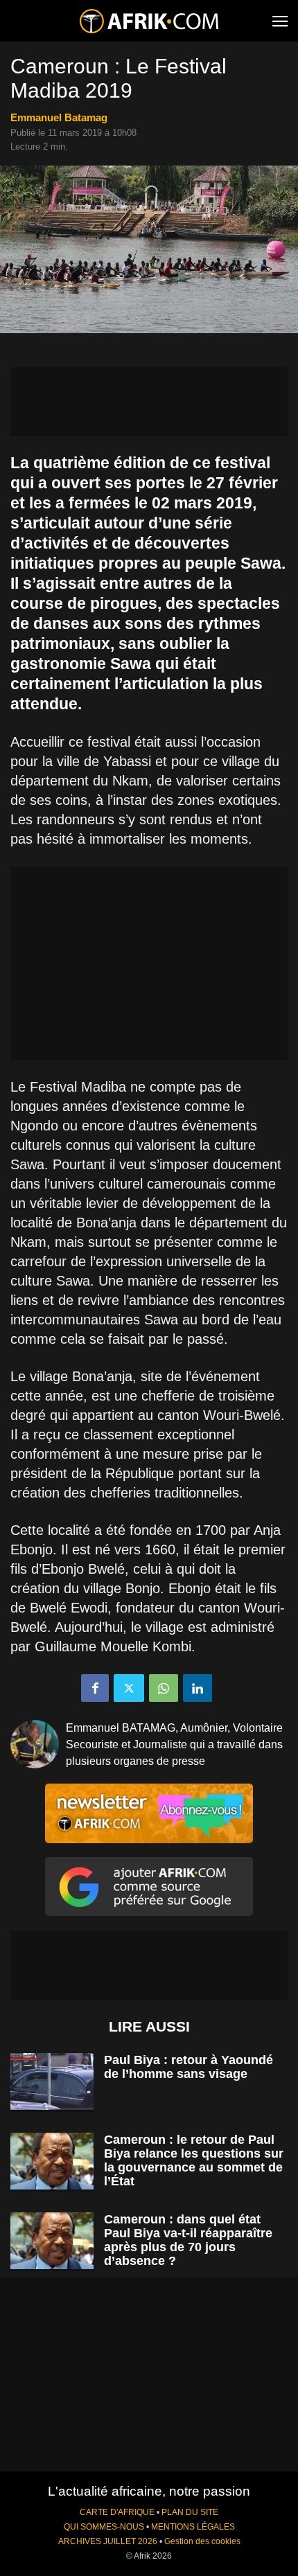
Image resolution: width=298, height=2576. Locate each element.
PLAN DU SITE (190, 2512)
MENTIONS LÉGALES (193, 2527)
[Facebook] (95, 1688)
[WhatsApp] (164, 1688)
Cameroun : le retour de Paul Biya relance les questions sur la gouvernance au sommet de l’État (194, 2160)
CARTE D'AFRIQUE (117, 2512)
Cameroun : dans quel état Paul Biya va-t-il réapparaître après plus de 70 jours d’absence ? (188, 2240)
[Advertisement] (149, 402)
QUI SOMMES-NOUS (104, 2527)
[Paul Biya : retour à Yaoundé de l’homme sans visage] (52, 2082)
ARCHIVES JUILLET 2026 (108, 2541)
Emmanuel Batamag (59, 117)
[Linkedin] (198, 1688)
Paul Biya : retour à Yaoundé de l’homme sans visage (189, 2067)
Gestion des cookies (202, 2541)
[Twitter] (129, 1688)
